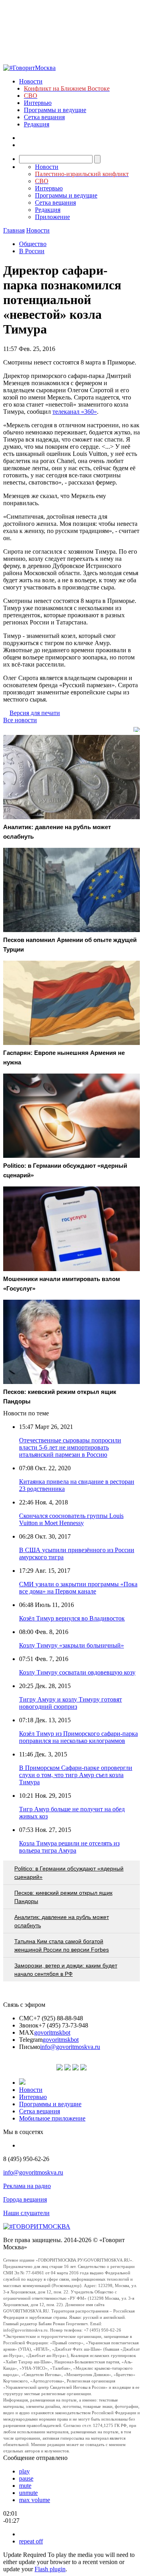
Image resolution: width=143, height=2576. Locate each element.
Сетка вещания (44, 117)
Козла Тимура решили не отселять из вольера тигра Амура (69, 1847)
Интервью (38, 103)
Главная (14, 230)
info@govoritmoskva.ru (70, 2047)
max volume (35, 2500)
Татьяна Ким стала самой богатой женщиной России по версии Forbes (62, 1945)
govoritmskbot (52, 2032)
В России (32, 251)
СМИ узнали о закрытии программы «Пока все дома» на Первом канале (78, 1588)
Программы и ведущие (55, 110)
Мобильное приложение (52, 2118)
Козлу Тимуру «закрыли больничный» (71, 1645)
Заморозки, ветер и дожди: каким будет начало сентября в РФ (66, 1970)
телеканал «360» (75, 412)
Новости (31, 81)
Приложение (52, 217)
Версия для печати (35, 713)
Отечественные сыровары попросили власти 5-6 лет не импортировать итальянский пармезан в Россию (70, 1447)
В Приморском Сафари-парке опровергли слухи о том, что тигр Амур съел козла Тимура (76, 1775)
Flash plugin (50, 2569)
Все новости (20, 720)
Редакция (37, 124)
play (24, 2471)
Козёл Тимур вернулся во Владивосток (72, 1618)
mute (25, 2486)
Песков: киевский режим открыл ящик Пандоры (63, 1897)
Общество (33, 244)
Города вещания (25, 2199)
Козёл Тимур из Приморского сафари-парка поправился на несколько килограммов (78, 1737)
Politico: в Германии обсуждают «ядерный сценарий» (69, 1873)
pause (26, 2478)
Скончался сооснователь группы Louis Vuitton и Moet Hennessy (71, 1519)
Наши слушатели (26, 2213)
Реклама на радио (27, 2186)
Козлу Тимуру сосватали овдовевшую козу (77, 1672)
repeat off (31, 2541)
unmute (28, 2493)
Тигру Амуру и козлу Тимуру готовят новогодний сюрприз (71, 1703)
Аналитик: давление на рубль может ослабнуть (62, 1921)
